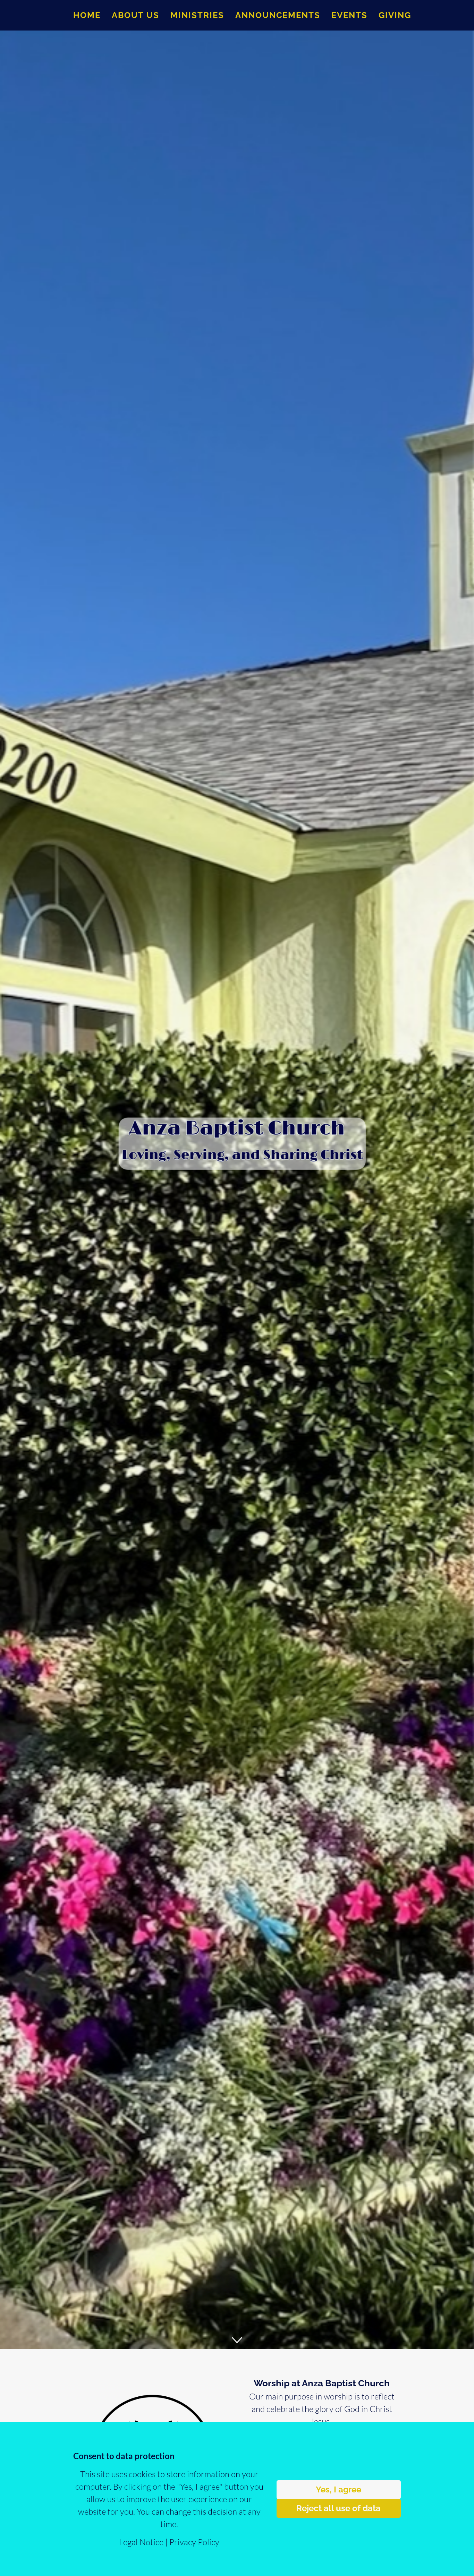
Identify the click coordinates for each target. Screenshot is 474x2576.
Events (349, 15)
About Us (136, 15)
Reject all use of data (338, 2508)
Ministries (197, 15)
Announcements (278, 15)
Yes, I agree (338, 2489)
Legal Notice (141, 2542)
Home (87, 15)
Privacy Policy (194, 2542)
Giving (395, 15)
